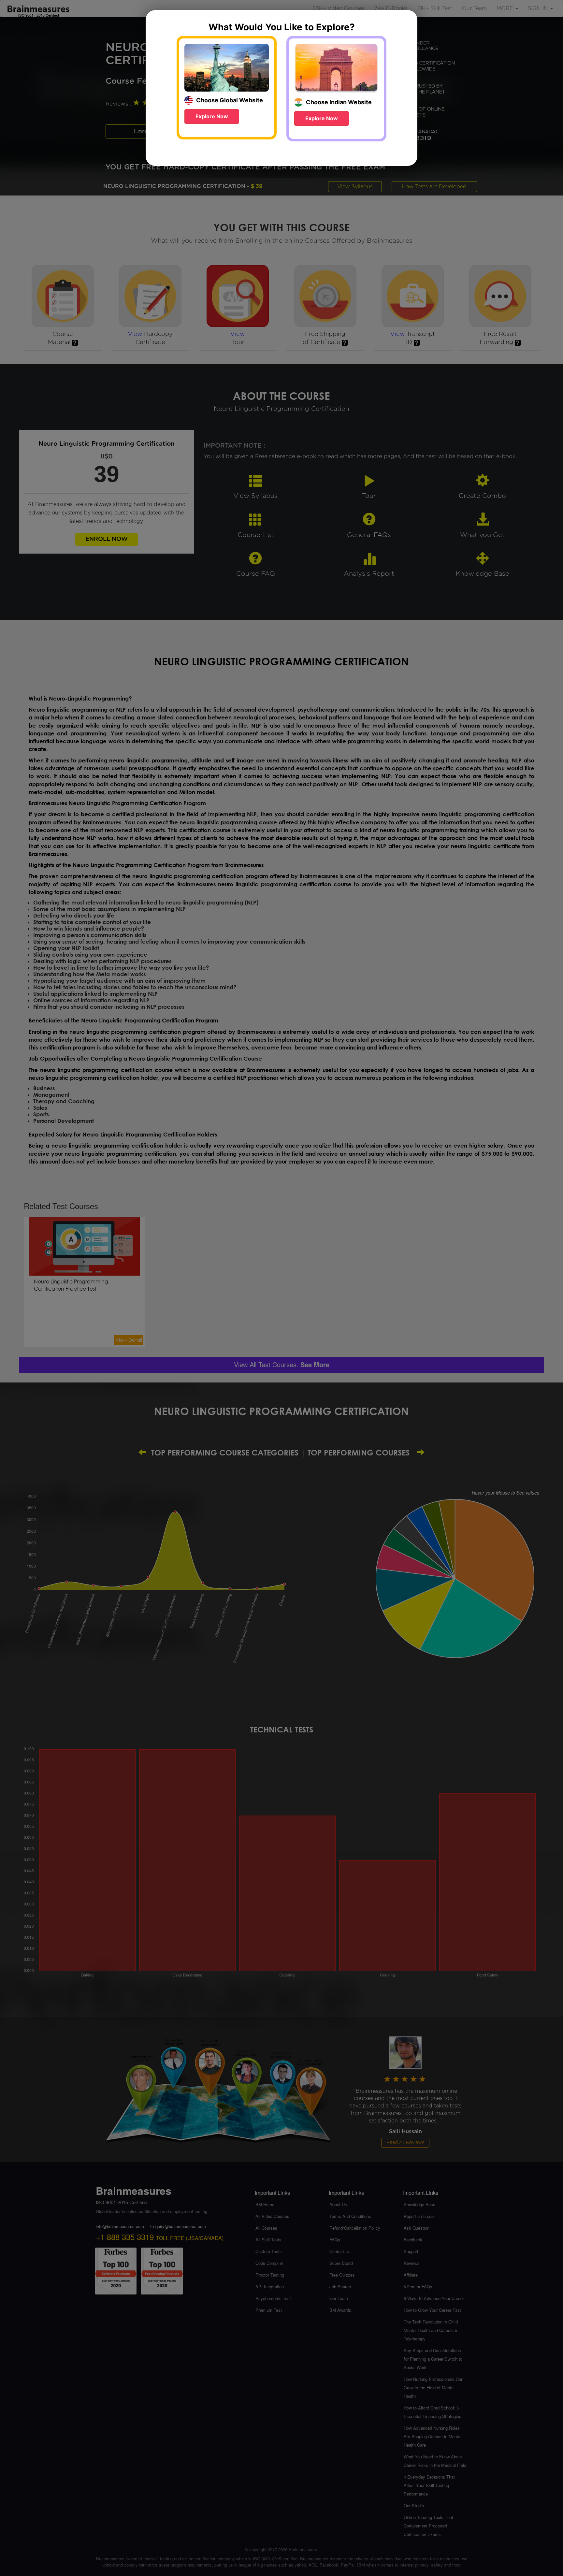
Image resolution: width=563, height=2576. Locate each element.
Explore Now (212, 116)
